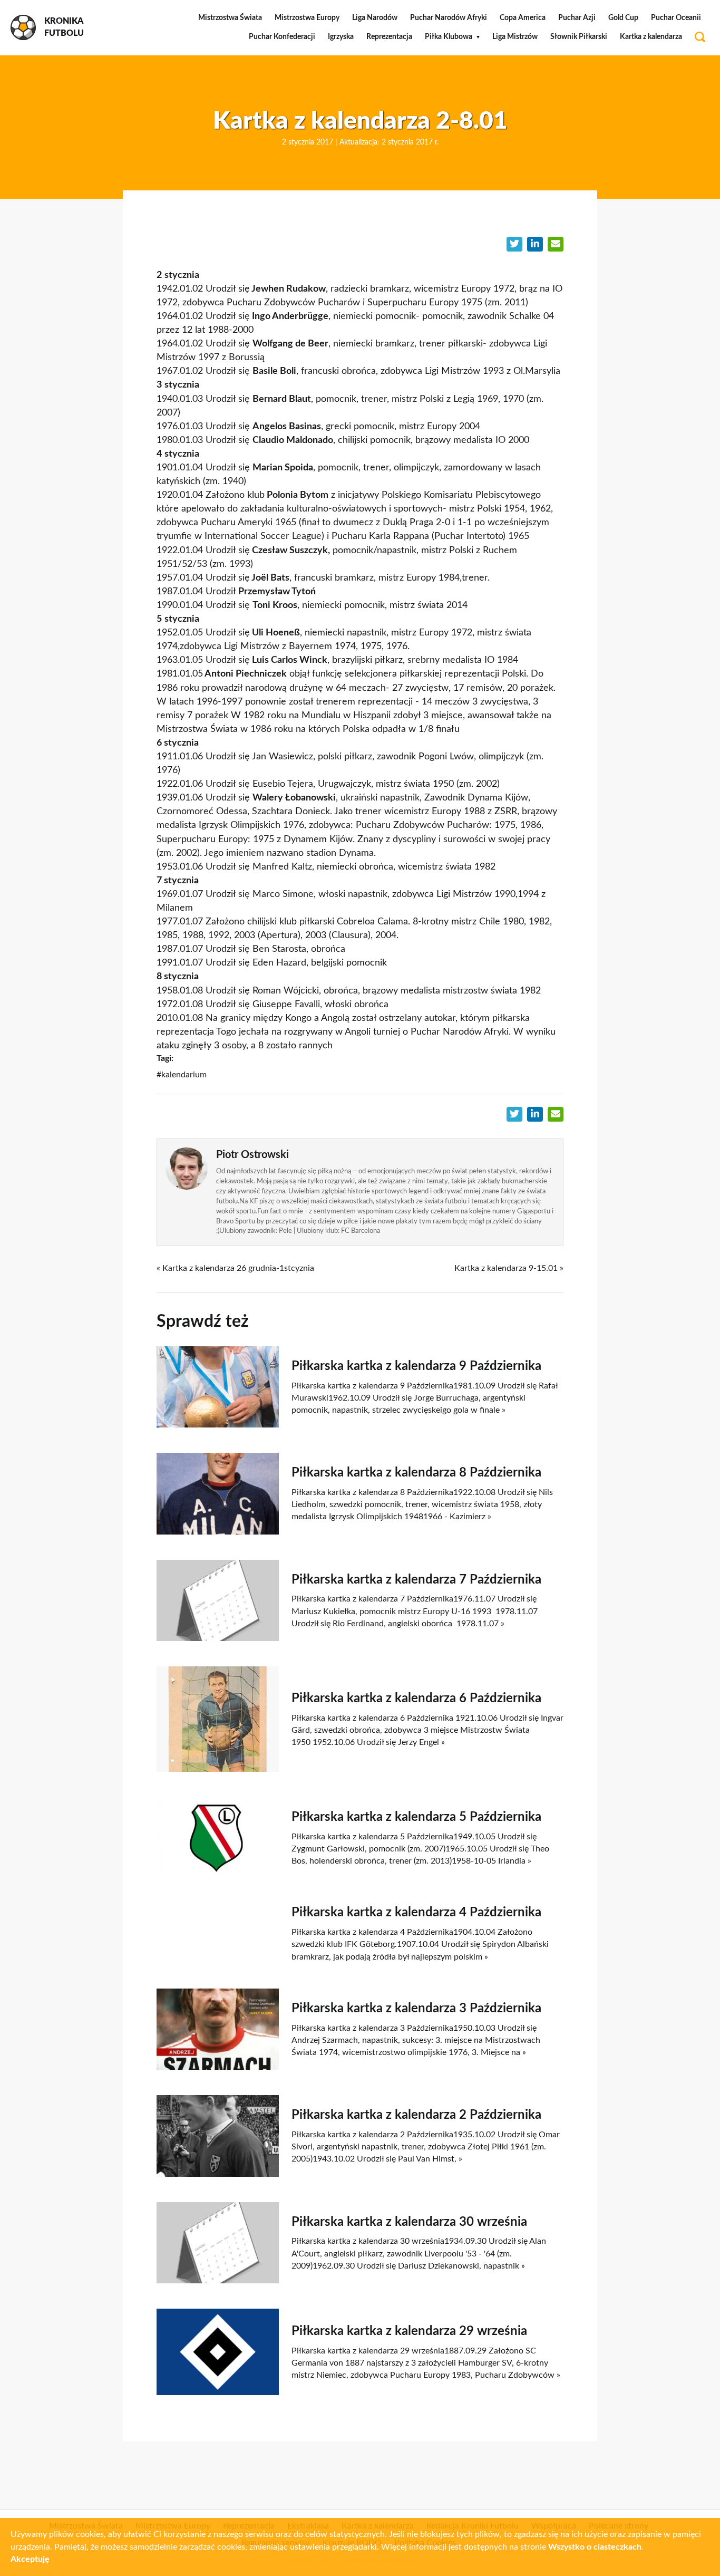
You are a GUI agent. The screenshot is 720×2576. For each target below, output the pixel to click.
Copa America (523, 18)
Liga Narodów (375, 18)
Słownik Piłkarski (579, 37)
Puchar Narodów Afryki (449, 18)
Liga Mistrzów (515, 37)
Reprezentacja (389, 37)
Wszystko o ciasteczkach (595, 2547)
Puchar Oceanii (676, 18)
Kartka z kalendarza (651, 37)
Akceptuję (30, 2559)
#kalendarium (182, 1075)
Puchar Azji (577, 18)
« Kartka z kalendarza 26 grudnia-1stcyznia (235, 1268)
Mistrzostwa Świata (230, 18)
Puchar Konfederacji (282, 37)
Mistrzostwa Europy (307, 18)
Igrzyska (341, 37)
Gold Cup (623, 18)
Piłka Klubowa (449, 37)
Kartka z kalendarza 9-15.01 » (509, 1268)
